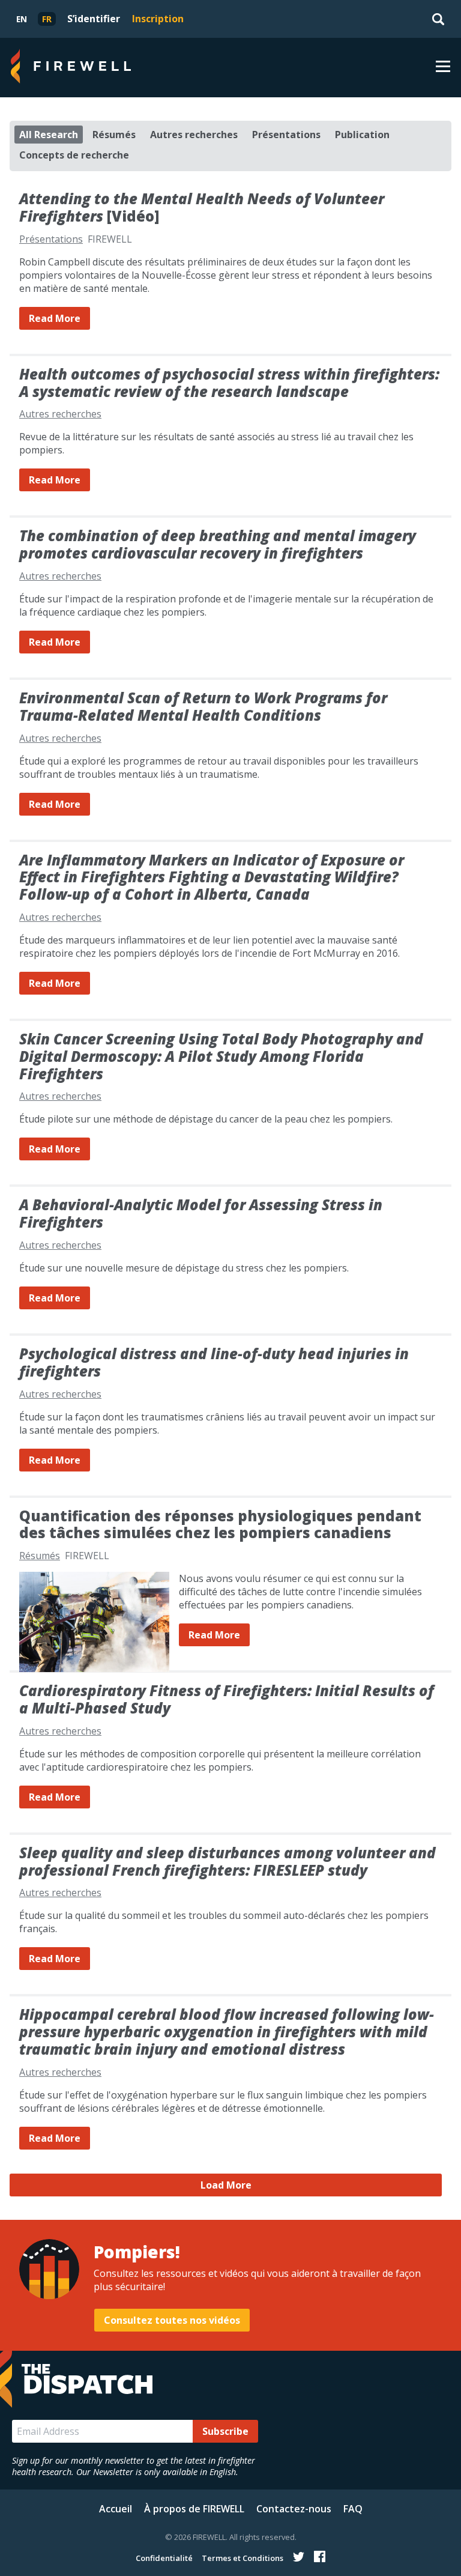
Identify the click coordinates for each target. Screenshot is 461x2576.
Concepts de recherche (74, 155)
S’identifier (94, 19)
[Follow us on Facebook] (320, 2557)
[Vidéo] (202, 207)
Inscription (158, 19)
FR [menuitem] (47, 19)
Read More (55, 318)
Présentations (286, 135)
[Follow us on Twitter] (299, 2557)
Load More (226, 2185)
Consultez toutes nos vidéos (172, 2320)
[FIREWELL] (71, 68)
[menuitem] (22, 19)
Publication (362, 135)
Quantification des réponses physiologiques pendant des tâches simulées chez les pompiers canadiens (220, 1524)
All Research (49, 135)
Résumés (114, 135)
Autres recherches (194, 135)
